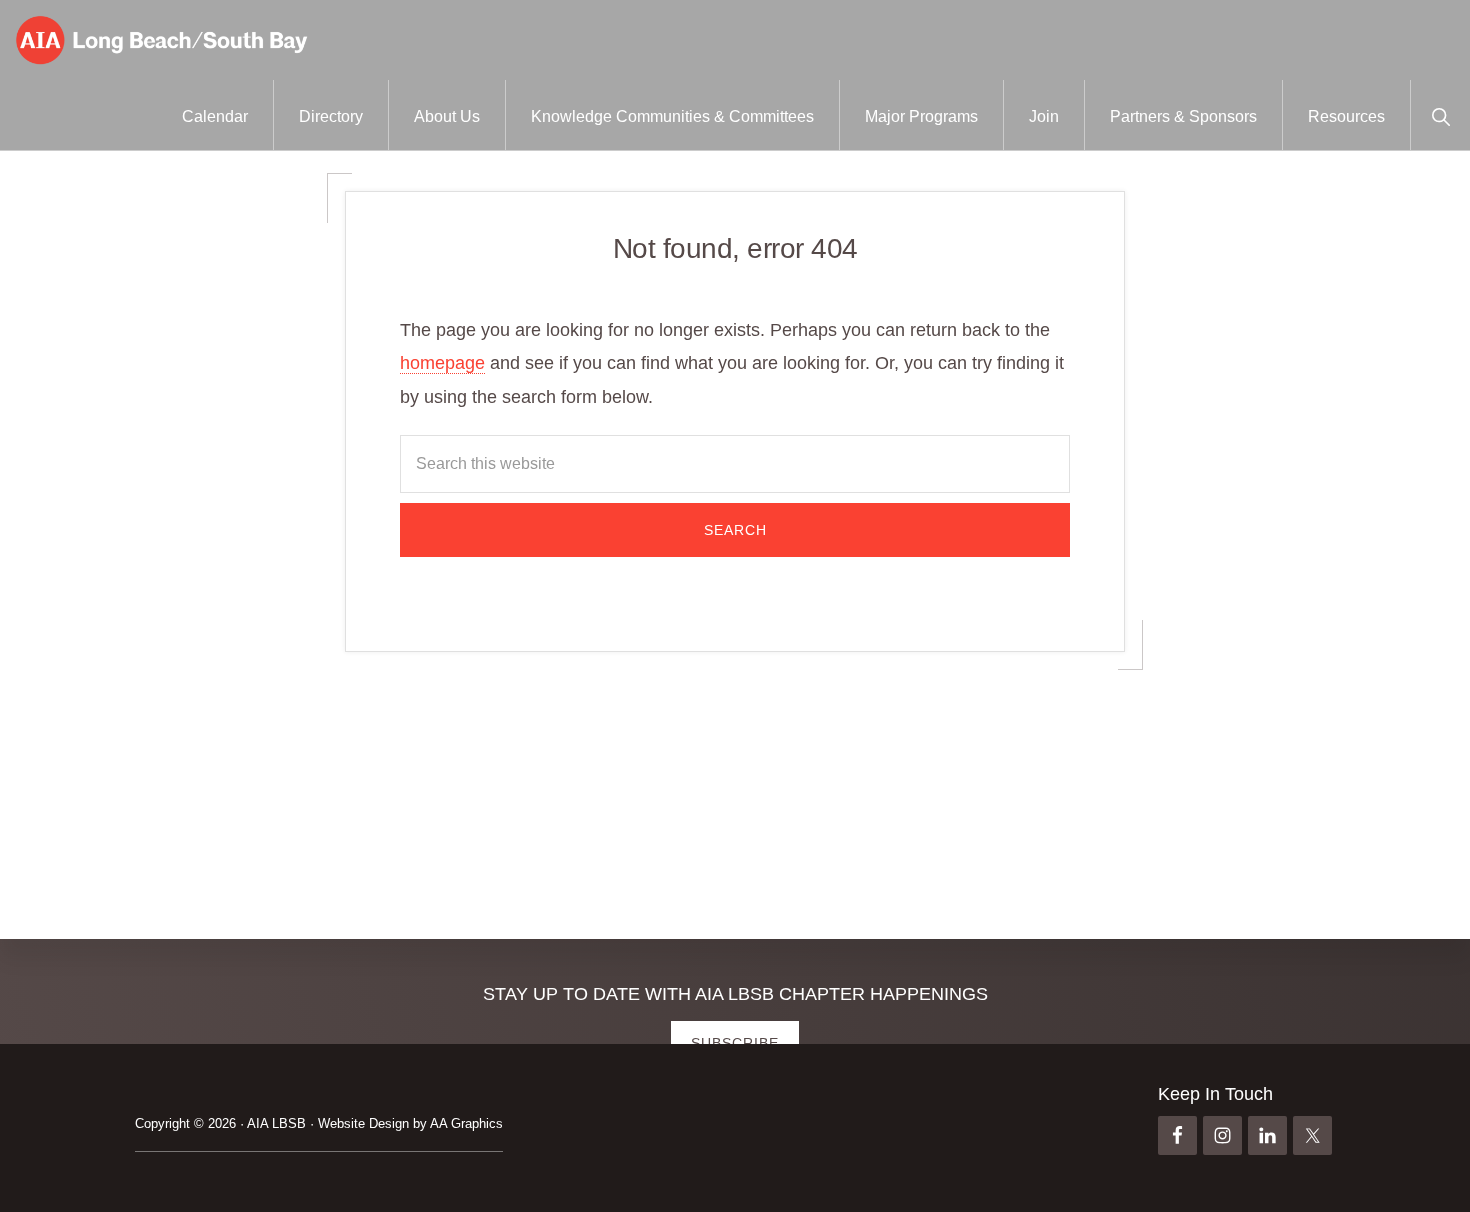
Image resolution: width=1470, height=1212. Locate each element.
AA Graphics (466, 1123)
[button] (1440, 115)
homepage (442, 363)
